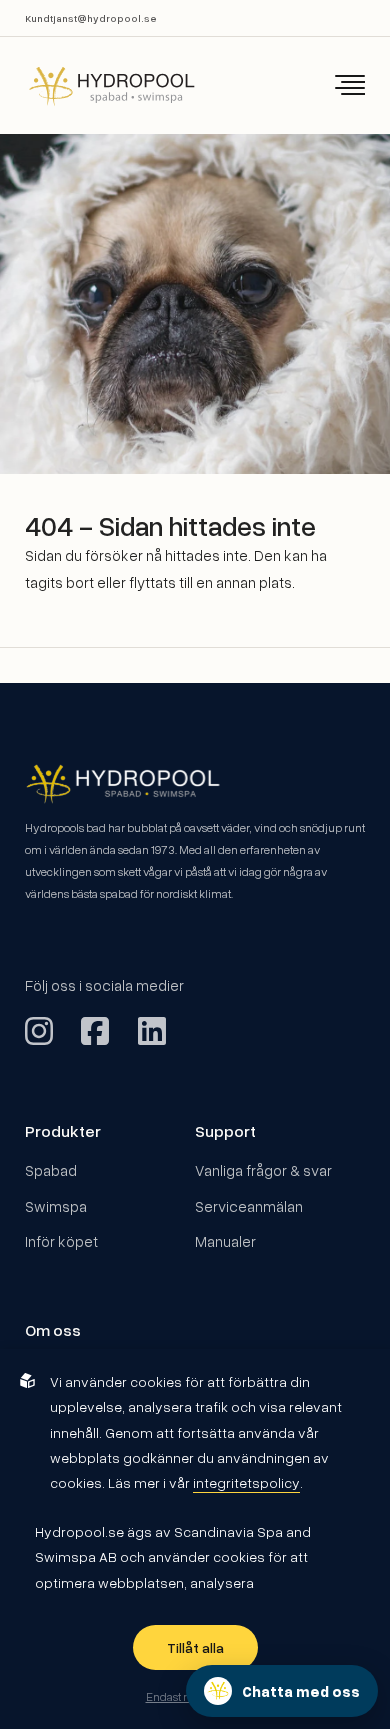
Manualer (225, 1241)
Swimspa (56, 1206)
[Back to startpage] (98, 85)
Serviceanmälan (249, 1206)
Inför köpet (61, 1241)
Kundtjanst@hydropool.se (91, 18)
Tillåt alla (195, 1647)
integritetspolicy (246, 1482)
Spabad (51, 1170)
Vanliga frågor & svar (263, 1170)
